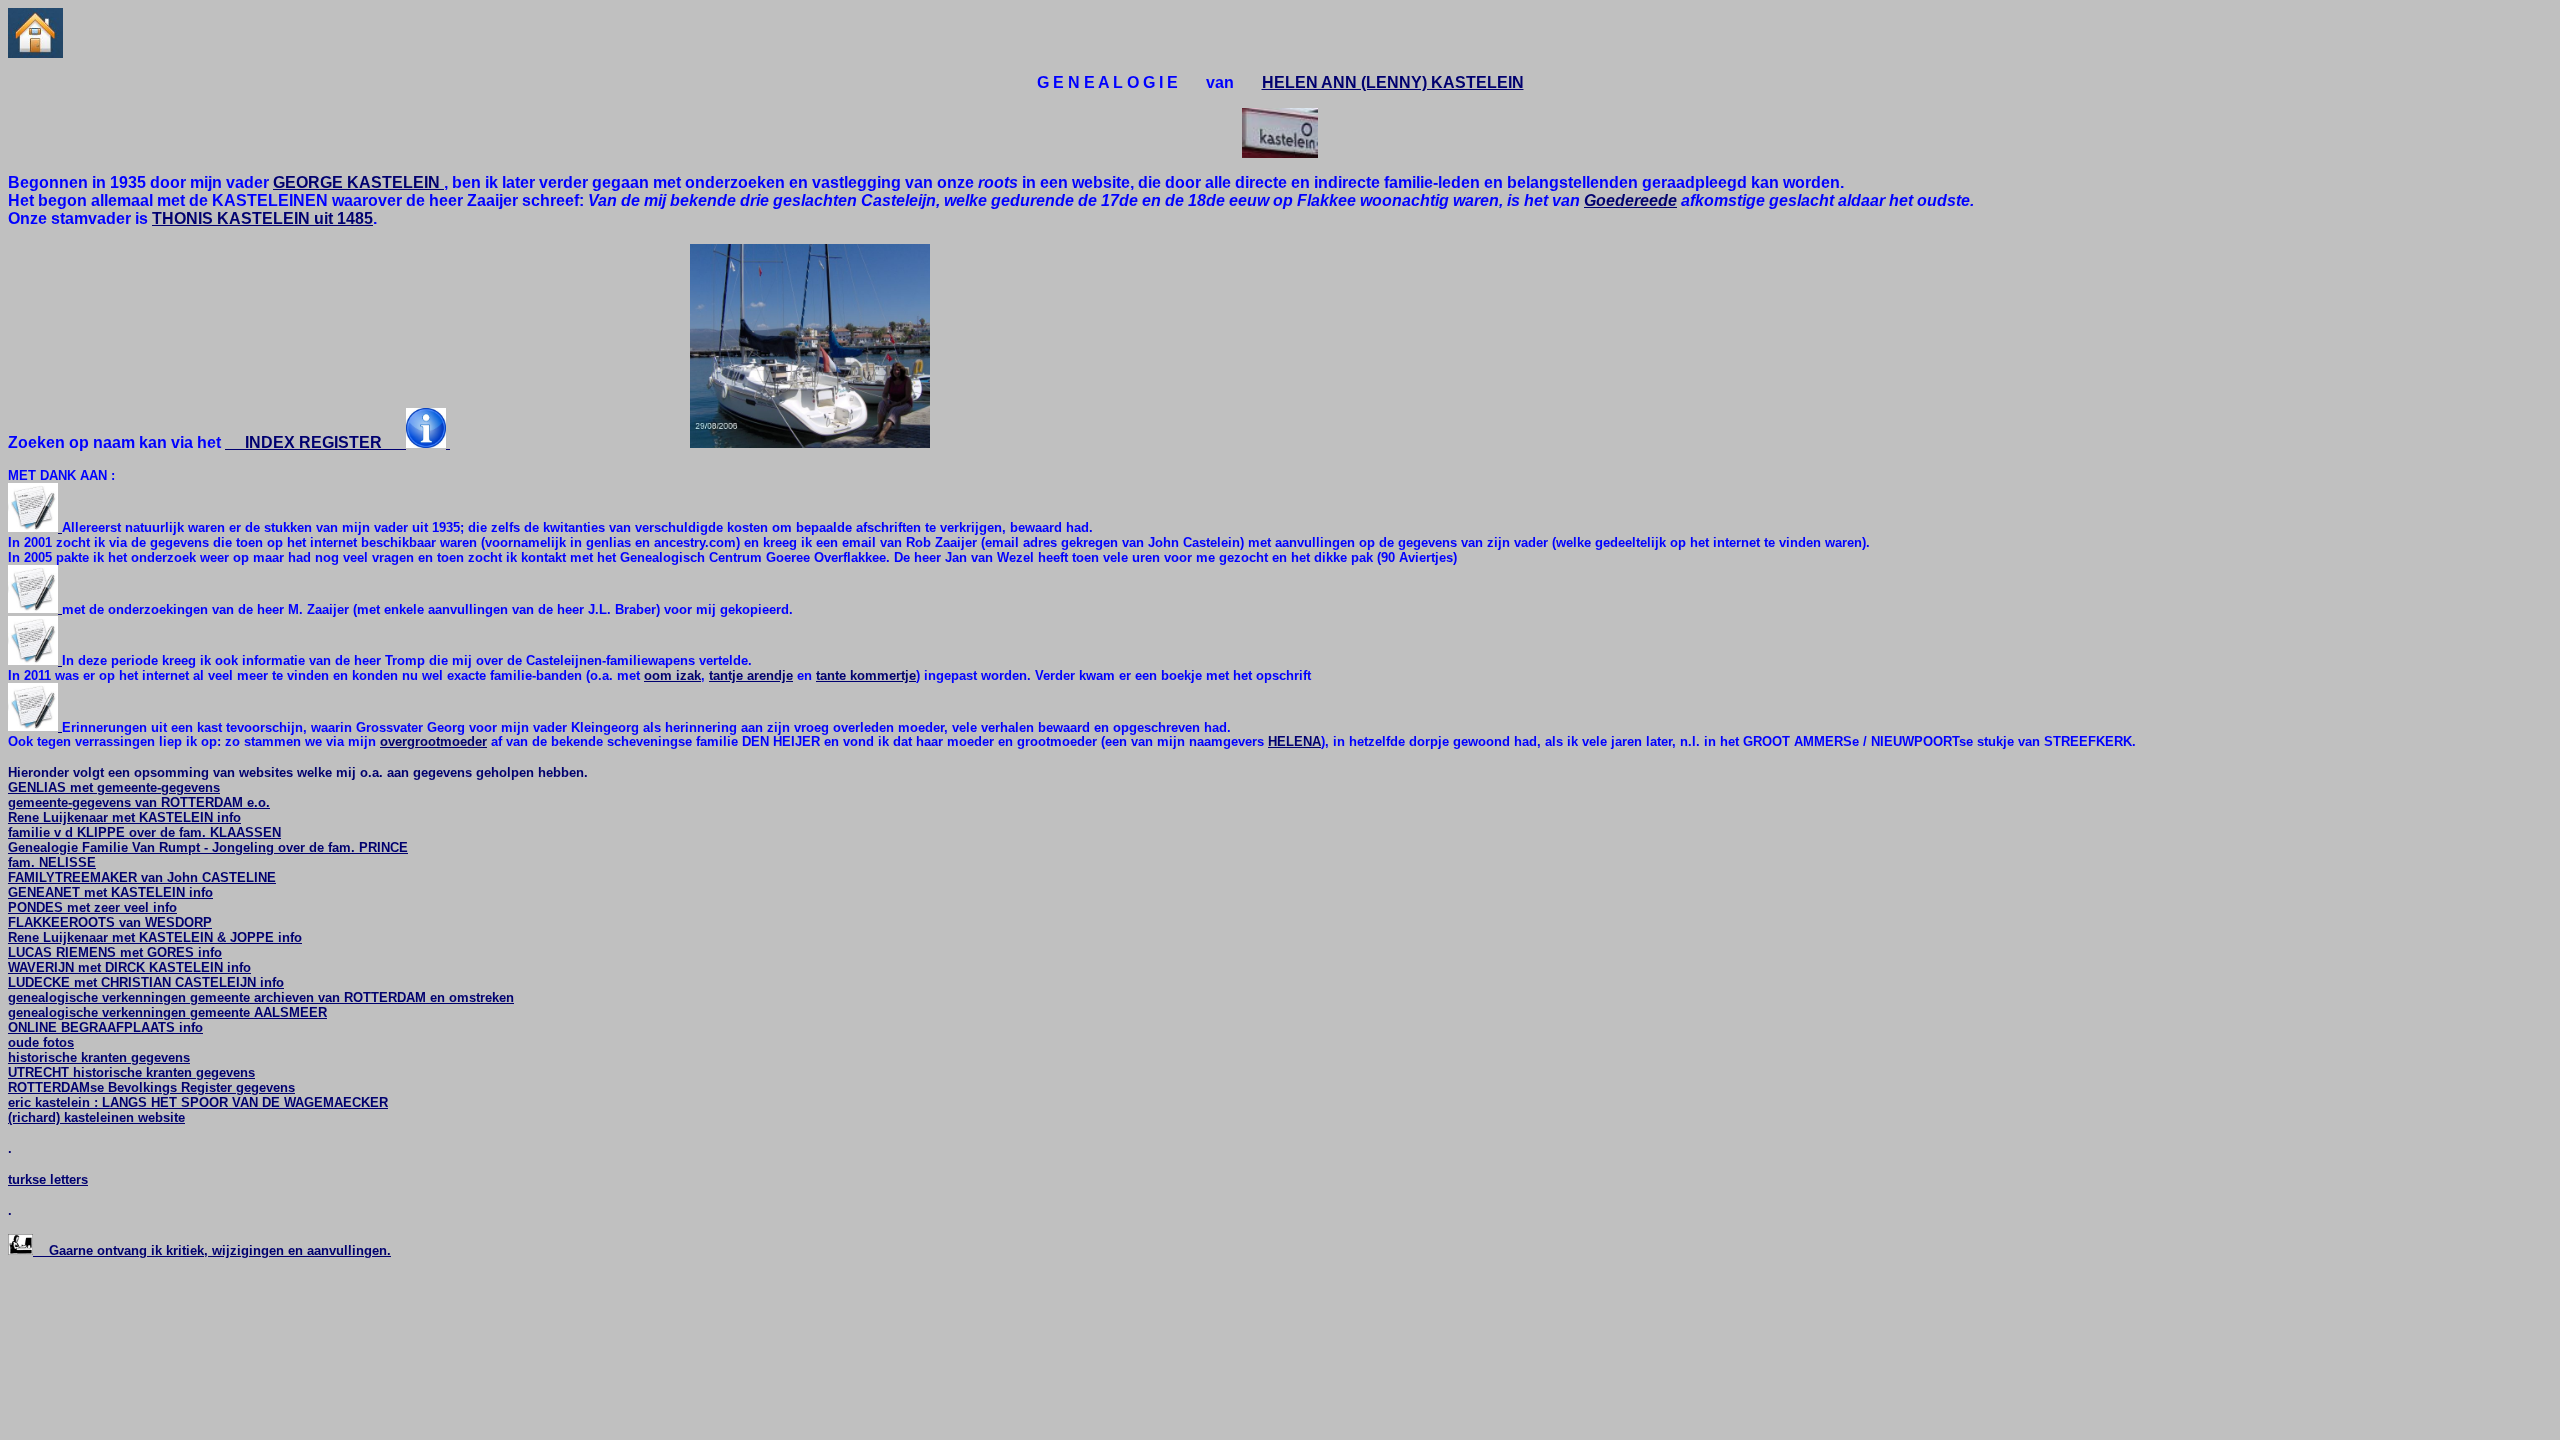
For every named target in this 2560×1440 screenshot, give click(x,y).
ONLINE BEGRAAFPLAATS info (105, 1027)
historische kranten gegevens (99, 1057)
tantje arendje (751, 675)
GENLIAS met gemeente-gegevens (114, 787)
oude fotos (41, 1042)
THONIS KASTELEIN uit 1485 (262, 218)
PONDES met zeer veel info (92, 907)
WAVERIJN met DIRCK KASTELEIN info (129, 967)
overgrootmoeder (433, 741)
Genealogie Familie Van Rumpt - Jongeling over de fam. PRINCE (208, 847)
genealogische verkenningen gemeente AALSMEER (167, 1012)
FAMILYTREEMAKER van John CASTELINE (142, 877)
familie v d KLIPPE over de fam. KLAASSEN (144, 832)
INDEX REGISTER (315, 442)
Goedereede (1630, 200)
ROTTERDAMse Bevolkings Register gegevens (151, 1087)
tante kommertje (866, 675)
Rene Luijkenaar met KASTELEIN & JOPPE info (155, 937)
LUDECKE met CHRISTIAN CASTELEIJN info (146, 982)
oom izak (672, 675)
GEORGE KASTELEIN (358, 182)
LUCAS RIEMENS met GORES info (115, 952)
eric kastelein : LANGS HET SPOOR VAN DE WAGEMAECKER (198, 1102)
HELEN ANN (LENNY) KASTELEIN (1393, 82)
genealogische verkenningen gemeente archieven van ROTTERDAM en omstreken (261, 997)
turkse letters (48, 1179)
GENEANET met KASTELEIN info (110, 892)
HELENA (1294, 741)
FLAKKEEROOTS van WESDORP (110, 922)
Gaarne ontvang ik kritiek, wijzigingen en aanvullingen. (212, 1250)
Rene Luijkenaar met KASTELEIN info (124, 817)
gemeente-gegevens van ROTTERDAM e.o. (139, 802)
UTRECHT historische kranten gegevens (131, 1072)
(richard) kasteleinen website (96, 1117)
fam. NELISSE (52, 862)
